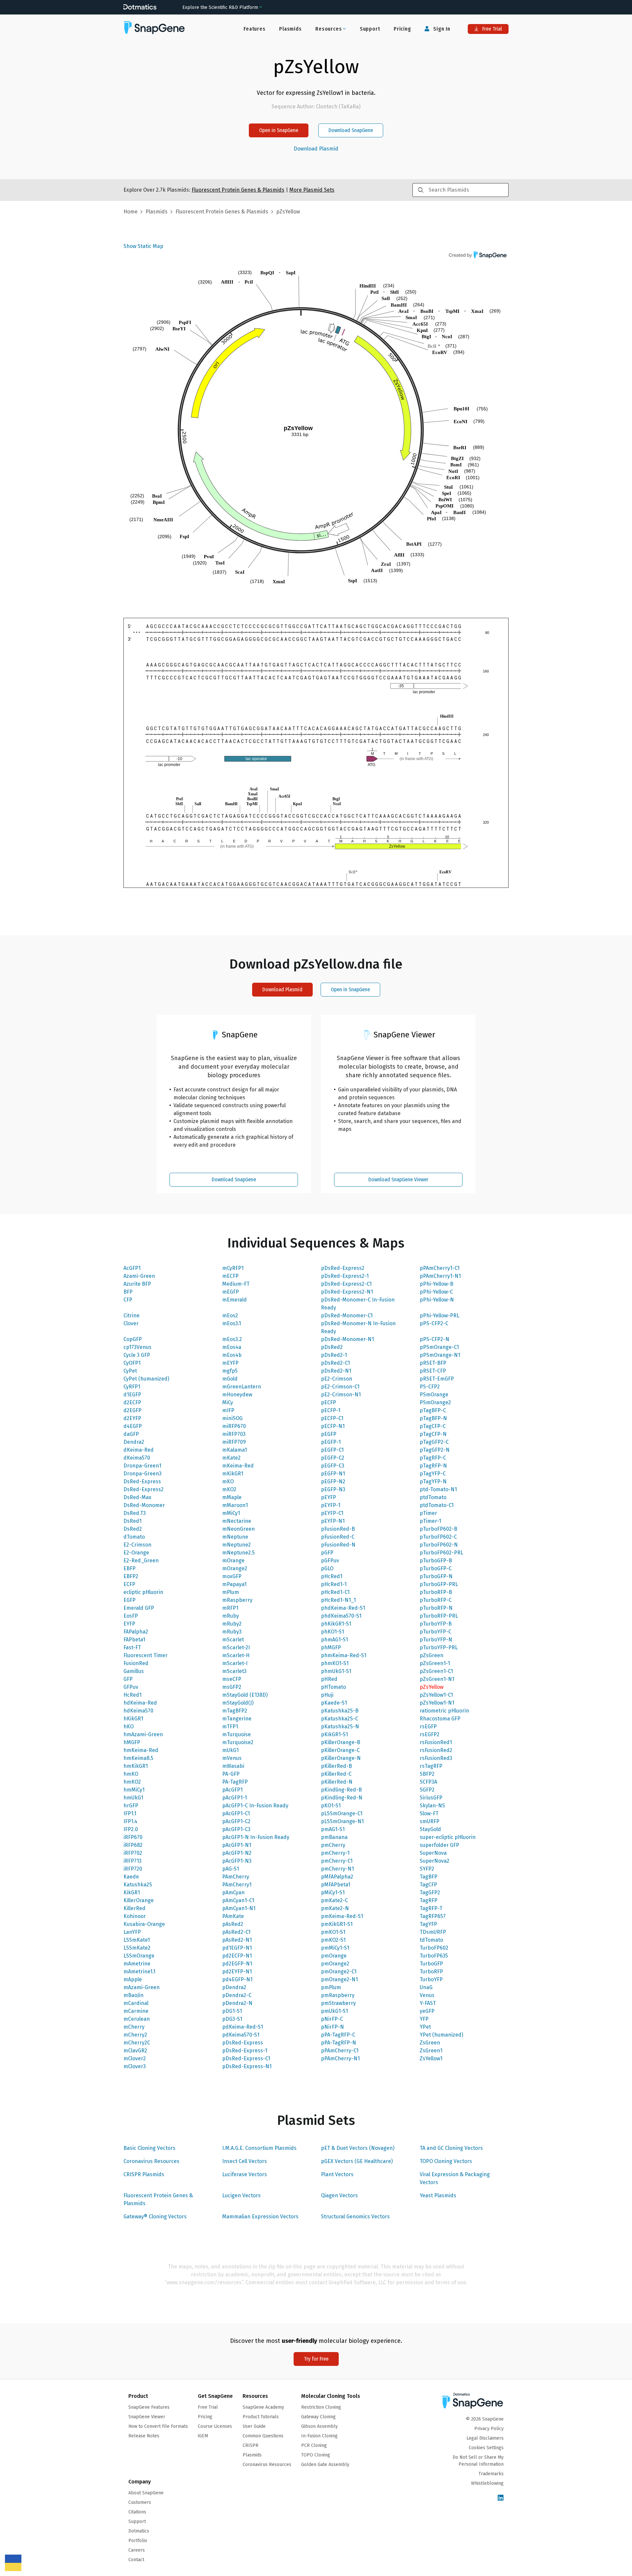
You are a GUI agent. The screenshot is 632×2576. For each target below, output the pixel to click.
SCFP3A (428, 1782)
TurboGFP (431, 1964)
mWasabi (233, 1766)
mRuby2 (232, 1624)
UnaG (426, 1987)
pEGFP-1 (331, 1442)
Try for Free (316, 2359)
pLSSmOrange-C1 (342, 1813)
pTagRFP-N (433, 1466)
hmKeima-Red (141, 1750)
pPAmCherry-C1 (340, 2051)
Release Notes (144, 2436)
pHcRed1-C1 (335, 1592)
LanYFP (132, 1932)
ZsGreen (430, 2043)
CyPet (130, 1371)
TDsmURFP (433, 1932)
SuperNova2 (434, 1861)
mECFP (230, 1276)
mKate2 (231, 1458)
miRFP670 (234, 1426)
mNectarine (237, 1521)
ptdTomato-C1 (437, 1505)
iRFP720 (133, 1869)
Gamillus (134, 1671)
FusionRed (136, 1663)
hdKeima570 (138, 1711)
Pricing (402, 29)
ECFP (129, 1584)
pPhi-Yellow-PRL (439, 1315)
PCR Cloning (314, 2445)
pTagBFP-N (433, 1418)
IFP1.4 (130, 1821)
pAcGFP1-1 (235, 1798)
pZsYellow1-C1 (436, 1695)
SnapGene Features (149, 2407)
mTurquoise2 (238, 1742)
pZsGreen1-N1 (437, 1679)
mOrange (233, 1561)
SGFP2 (427, 1790)
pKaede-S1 (334, 1703)
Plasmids (290, 29)
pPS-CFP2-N (434, 1339)
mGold (230, 1379)
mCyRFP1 (233, 1268)
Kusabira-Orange (144, 1924)
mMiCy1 (231, 1513)
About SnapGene (146, 2493)
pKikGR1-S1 (334, 1734)
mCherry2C (137, 2043)
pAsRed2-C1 (236, 1932)
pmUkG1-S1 (334, 2011)
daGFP (131, 1434)
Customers (140, 2502)
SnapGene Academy (263, 2407)
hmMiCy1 (134, 1790)
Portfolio (138, 2541)
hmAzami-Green (143, 1734)
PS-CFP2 (430, 1387)
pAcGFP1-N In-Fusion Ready (256, 1837)
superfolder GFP (439, 1845)
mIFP (228, 1410)
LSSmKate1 (137, 1940)
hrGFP (131, 1806)
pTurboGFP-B (436, 1561)
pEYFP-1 (331, 1505)
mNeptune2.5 (238, 1553)
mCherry (134, 2027)
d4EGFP (133, 1426)
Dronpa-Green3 (143, 1474)
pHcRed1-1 (334, 1584)
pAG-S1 (231, 1869)
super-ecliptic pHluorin (448, 1837)
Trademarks (491, 2474)
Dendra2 (134, 1442)
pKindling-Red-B (341, 1790)
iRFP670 (133, 1837)
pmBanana (334, 1837)
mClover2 (135, 2058)
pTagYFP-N (433, 1481)
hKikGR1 (133, 1719)
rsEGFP (428, 1726)
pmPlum (331, 1987)
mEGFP (231, 1292)
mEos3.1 (232, 1323)
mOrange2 (235, 1568)
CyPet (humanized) (146, 1379)
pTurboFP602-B (438, 1529)
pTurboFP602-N (439, 1545)
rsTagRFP (431, 1766)
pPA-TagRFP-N (339, 2043)
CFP (128, 1300)
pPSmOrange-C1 (439, 1347)
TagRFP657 (433, 1916)
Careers (137, 2550)
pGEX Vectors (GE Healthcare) (357, 2161)
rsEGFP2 (430, 1734)
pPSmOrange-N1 (440, 1355)
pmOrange (334, 1956)
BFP (128, 1292)
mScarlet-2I (236, 1647)
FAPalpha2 (136, 1632)
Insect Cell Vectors (245, 2161)
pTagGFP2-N (435, 1450)
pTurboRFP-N (436, 1608)
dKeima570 (137, 1458)
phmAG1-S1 (334, 1640)
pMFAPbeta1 (336, 1885)
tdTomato (431, 1940)
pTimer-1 (430, 1521)
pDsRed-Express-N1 (247, 2066)
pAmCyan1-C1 (238, 1900)
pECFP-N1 (333, 1426)
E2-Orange (136, 1553)
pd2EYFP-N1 (237, 1972)
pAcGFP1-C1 (236, 1813)
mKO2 (229, 1489)
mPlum (231, 1592)
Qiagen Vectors (339, 2195)
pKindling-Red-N (342, 1798)
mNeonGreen (238, 1529)
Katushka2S (138, 1885)
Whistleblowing (487, 2483)
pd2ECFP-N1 (237, 1956)
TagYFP (428, 1924)
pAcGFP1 (232, 1790)
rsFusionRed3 (436, 1758)
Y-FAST (428, 2003)
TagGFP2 (430, 1892)
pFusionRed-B (338, 1529)
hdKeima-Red (140, 1703)
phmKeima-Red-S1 (344, 1655)
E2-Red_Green (141, 1561)
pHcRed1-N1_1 (338, 1600)
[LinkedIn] (501, 2498)
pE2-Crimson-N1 (341, 1395)
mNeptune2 (237, 1545)
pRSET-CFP (433, 1371)
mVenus (232, 1758)
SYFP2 (427, 1869)
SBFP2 (427, 1774)
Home (131, 212)
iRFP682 (133, 1845)
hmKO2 (132, 1782)
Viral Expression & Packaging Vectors (455, 2178)
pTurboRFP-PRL (439, 1616)
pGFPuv (330, 1561)
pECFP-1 (331, 1410)
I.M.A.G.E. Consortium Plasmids (259, 2148)
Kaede (131, 1877)
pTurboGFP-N (436, 1576)
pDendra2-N (237, 2003)
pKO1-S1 (331, 1806)
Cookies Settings (486, 2448)
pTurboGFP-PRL (439, 1584)
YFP (424, 2019)
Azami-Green (139, 1276)
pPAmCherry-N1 (340, 2058)
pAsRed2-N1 (237, 1940)
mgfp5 (230, 1371)
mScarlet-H (236, 1655)
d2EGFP (132, 1410)
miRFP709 (234, 1442)
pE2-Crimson (337, 1379)
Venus (427, 1995)
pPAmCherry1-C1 (440, 1268)
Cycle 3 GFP (137, 1355)
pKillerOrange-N (341, 1758)
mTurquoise (237, 1734)
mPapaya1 (234, 1584)
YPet (425, 2027)
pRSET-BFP (433, 1363)
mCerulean (137, 2019)
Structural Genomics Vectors (355, 2217)
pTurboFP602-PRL (441, 1553)
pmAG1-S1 (333, 1829)
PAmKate (233, 1916)
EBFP (130, 1568)
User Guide (254, 2426)
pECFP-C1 (332, 1418)
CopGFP (133, 1339)
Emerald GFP (139, 1608)
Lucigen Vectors (241, 2195)
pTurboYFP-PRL (439, 1647)
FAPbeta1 (134, 1640)
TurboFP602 (434, 1948)
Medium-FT (236, 1284)
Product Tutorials (261, 2417)
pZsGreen (432, 1655)
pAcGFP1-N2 (237, 1853)
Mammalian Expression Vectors (260, 2217)
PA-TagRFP (235, 1782)
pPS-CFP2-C (434, 1323)
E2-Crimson (137, 1545)
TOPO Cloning (316, 2455)
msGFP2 (232, 1687)
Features (254, 29)
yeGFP (427, 2011)
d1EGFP (132, 1395)
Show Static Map (143, 246)
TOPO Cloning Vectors (446, 2161)
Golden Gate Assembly (325, 2465)
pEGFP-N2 (333, 1481)
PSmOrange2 (435, 1402)
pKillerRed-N (337, 1782)
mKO (228, 1481)
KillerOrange (139, 1900)
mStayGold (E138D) (245, 1695)
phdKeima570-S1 (341, 1616)
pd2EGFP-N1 (237, 1964)
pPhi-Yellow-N (437, 1300)
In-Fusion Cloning (319, 2436)
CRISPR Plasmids (144, 2174)
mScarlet (233, 1640)
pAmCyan (233, 1892)
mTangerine (237, 1719)
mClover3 (135, 2066)
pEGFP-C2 (333, 1458)
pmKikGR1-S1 (337, 1924)
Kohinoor (135, 1916)
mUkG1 (230, 1750)
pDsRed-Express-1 (245, 2051)
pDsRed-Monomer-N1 (347, 1339)
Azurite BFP (137, 1284)
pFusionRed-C (338, 1537)
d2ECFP (132, 1402)
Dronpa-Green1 (142, 1466)
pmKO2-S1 (333, 1940)
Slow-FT (429, 1813)
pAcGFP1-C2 (236, 1821)
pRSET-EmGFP (437, 1379)
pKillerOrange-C (340, 1750)
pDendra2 (234, 1987)
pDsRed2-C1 (335, 1363)
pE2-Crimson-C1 (340, 1387)
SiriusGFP (431, 1798)
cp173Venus (137, 1347)
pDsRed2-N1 (336, 1371)
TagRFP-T (431, 1908)
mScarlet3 (234, 1671)
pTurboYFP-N (436, 1640)
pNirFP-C (332, 2019)
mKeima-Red (238, 1466)
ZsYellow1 (431, 2058)
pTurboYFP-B (436, 1624)
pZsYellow (432, 1687)
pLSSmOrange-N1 (342, 1821)
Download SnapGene (351, 130)
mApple (133, 1979)
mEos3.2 (232, 1339)
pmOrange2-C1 (339, 1972)
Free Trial (491, 29)
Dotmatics (139, 2531)
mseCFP (232, 1679)
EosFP (131, 1616)
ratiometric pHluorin (444, 1711)
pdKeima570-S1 (241, 2035)
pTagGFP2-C (434, 1442)
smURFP (430, 1821)
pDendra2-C (237, 1995)
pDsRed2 (332, 1347)
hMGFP (132, 1742)
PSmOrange (434, 1395)
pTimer (428, 1513)
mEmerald (235, 1300)
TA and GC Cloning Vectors (451, 2148)
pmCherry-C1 (337, 1861)
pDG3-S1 (232, 2019)
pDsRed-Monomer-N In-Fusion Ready (358, 1327)
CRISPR (250, 2445)
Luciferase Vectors (245, 2174)
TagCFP (428, 1885)
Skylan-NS (432, 1806)
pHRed (329, 1679)
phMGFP (331, 1647)
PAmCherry (236, 1877)
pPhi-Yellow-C (436, 1292)
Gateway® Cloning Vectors (155, 2217)
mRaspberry (237, 1600)
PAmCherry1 (237, 1885)
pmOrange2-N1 (339, 1979)
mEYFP (230, 1363)
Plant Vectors (337, 2174)
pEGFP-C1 (332, 1450)
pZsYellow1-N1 (437, 1703)
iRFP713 (132, 1861)
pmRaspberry (338, 1995)
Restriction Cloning (321, 2407)
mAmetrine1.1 (139, 1972)
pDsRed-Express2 (343, 1268)
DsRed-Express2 (144, 1489)
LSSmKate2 (137, 1948)
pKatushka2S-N (340, 1726)
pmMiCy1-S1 (335, 1948)
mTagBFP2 (235, 1711)
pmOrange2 (335, 1964)
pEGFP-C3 (333, 1466)
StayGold (430, 1829)
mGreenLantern (242, 1387)
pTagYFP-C (433, 1474)
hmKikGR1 (136, 1766)
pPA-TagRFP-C (338, 2035)
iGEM (203, 2436)
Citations (137, 2512)
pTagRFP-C (433, 1458)
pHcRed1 (332, 1576)
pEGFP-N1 (333, 1474)
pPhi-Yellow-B (436, 1284)
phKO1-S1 (332, 1632)
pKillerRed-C (336, 1774)
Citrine (132, 1315)
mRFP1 (230, 1608)
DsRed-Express (142, 1481)
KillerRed (134, 1908)
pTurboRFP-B (436, 1592)
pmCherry (333, 1845)
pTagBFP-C (433, 1410)
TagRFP (429, 1900)
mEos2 (230, 1315)
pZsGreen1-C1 (436, 1671)
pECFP (329, 1402)
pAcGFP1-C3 (236, 1829)
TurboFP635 (434, 1956)
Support (370, 29)
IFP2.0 (131, 1829)
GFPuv (131, 1687)
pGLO (327, 1568)
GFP (128, 1679)
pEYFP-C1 (332, 1513)
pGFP (327, 1553)
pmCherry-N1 (337, 1869)
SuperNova (433, 1853)
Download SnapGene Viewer (398, 1179)
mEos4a (232, 1347)
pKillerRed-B (336, 1766)
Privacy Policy (489, 2429)
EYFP (129, 1624)
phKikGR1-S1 (336, 1624)
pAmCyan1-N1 (239, 1908)
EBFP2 (131, 1576)
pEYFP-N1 (333, 1521)
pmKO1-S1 (333, 1932)
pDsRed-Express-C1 (246, 2058)
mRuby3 (232, 1632)
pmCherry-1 (335, 1853)
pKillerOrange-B (341, 1742)
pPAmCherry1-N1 (440, 1276)
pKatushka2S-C (340, 1719)
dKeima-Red (139, 1450)
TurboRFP (431, 1972)
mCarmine (136, 2011)
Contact (136, 2560)
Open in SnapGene (279, 130)
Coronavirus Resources (151, 2161)
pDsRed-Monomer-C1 (347, 1315)
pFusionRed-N (338, 1545)
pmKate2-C (334, 1900)
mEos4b (232, 1355)
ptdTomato (433, 1497)
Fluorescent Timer (145, 1655)
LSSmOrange (139, 1956)
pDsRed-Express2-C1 (346, 1284)
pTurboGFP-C (436, 1568)
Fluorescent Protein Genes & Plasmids (158, 2199)
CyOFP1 (132, 1363)
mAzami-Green (142, 1987)
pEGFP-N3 (333, 1489)
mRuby (231, 1616)
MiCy (228, 1402)
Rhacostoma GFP (440, 1719)
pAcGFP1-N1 (237, 1845)
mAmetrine (137, 1964)
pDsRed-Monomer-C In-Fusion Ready (358, 1304)
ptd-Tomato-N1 (438, 1489)
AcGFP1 (132, 1268)
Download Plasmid (316, 149)
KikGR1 (132, 1892)
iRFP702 (133, 1853)
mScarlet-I (235, 1663)
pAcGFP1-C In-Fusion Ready (255, 1806)
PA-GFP (231, 1774)
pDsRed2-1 (334, 1355)
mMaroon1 (235, 1505)
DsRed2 (133, 1529)
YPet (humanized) (441, 2035)
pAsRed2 (233, 1924)
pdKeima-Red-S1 (243, 2027)
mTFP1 (230, 1726)
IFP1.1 (130, 1813)
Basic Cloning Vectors (149, 2148)
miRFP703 (234, 1434)
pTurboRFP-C (436, 1600)
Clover (131, 1323)
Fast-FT (132, 1647)
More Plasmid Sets (312, 190)
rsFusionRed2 (436, 1750)
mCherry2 (135, 2035)
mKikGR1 (233, 1474)
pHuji (327, 1695)
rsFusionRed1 (436, 1742)
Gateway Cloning (318, 2417)
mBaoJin (133, 1995)
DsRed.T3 (135, 1513)
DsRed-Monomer (144, 1505)
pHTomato (333, 1687)
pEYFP (329, 1497)
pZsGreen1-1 (435, 1663)
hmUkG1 (133, 1798)
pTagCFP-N (433, 1434)
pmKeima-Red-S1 (342, 1916)
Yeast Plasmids (438, 2195)
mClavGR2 (135, 2051)
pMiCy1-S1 (333, 1892)
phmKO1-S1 (335, 1663)
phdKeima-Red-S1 (343, 1608)
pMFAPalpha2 (337, 1877)
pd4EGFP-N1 (237, 1979)
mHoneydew (237, 1395)
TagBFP (429, 1877)
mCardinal (136, 2003)
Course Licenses (215, 2426)
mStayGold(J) (238, 1703)
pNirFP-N (332, 2027)
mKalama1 (235, 1450)
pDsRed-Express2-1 (345, 1276)
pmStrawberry (338, 2003)
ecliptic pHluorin (143, 1592)
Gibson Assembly (319, 2426)
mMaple (232, 1497)
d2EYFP (132, 1418)
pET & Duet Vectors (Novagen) (358, 2148)
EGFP (130, 1600)
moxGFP (232, 1576)
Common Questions (263, 2436)
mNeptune (235, 1537)
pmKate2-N (335, 1908)
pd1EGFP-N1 (237, 1948)
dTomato (134, 1537)
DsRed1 (132, 1521)
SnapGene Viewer (147, 2417)
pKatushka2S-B (340, 1711)
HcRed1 (132, 1695)
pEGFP (329, 1434)
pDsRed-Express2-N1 (347, 1292)
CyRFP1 (132, 1387)
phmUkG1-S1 (336, 1671)
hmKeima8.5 (138, 1758)
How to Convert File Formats (158, 2426)
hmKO (131, 1774)
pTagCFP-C (433, 1426)
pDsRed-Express (243, 2043)
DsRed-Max (137, 1497)
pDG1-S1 (232, 2011)
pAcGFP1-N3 (237, 1861)
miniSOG (232, 1418)
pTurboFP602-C (438, 1537)
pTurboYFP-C (435, 1632)
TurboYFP (431, 1979)
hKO (129, 1726)
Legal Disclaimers (485, 2438)
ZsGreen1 (431, 2051)
